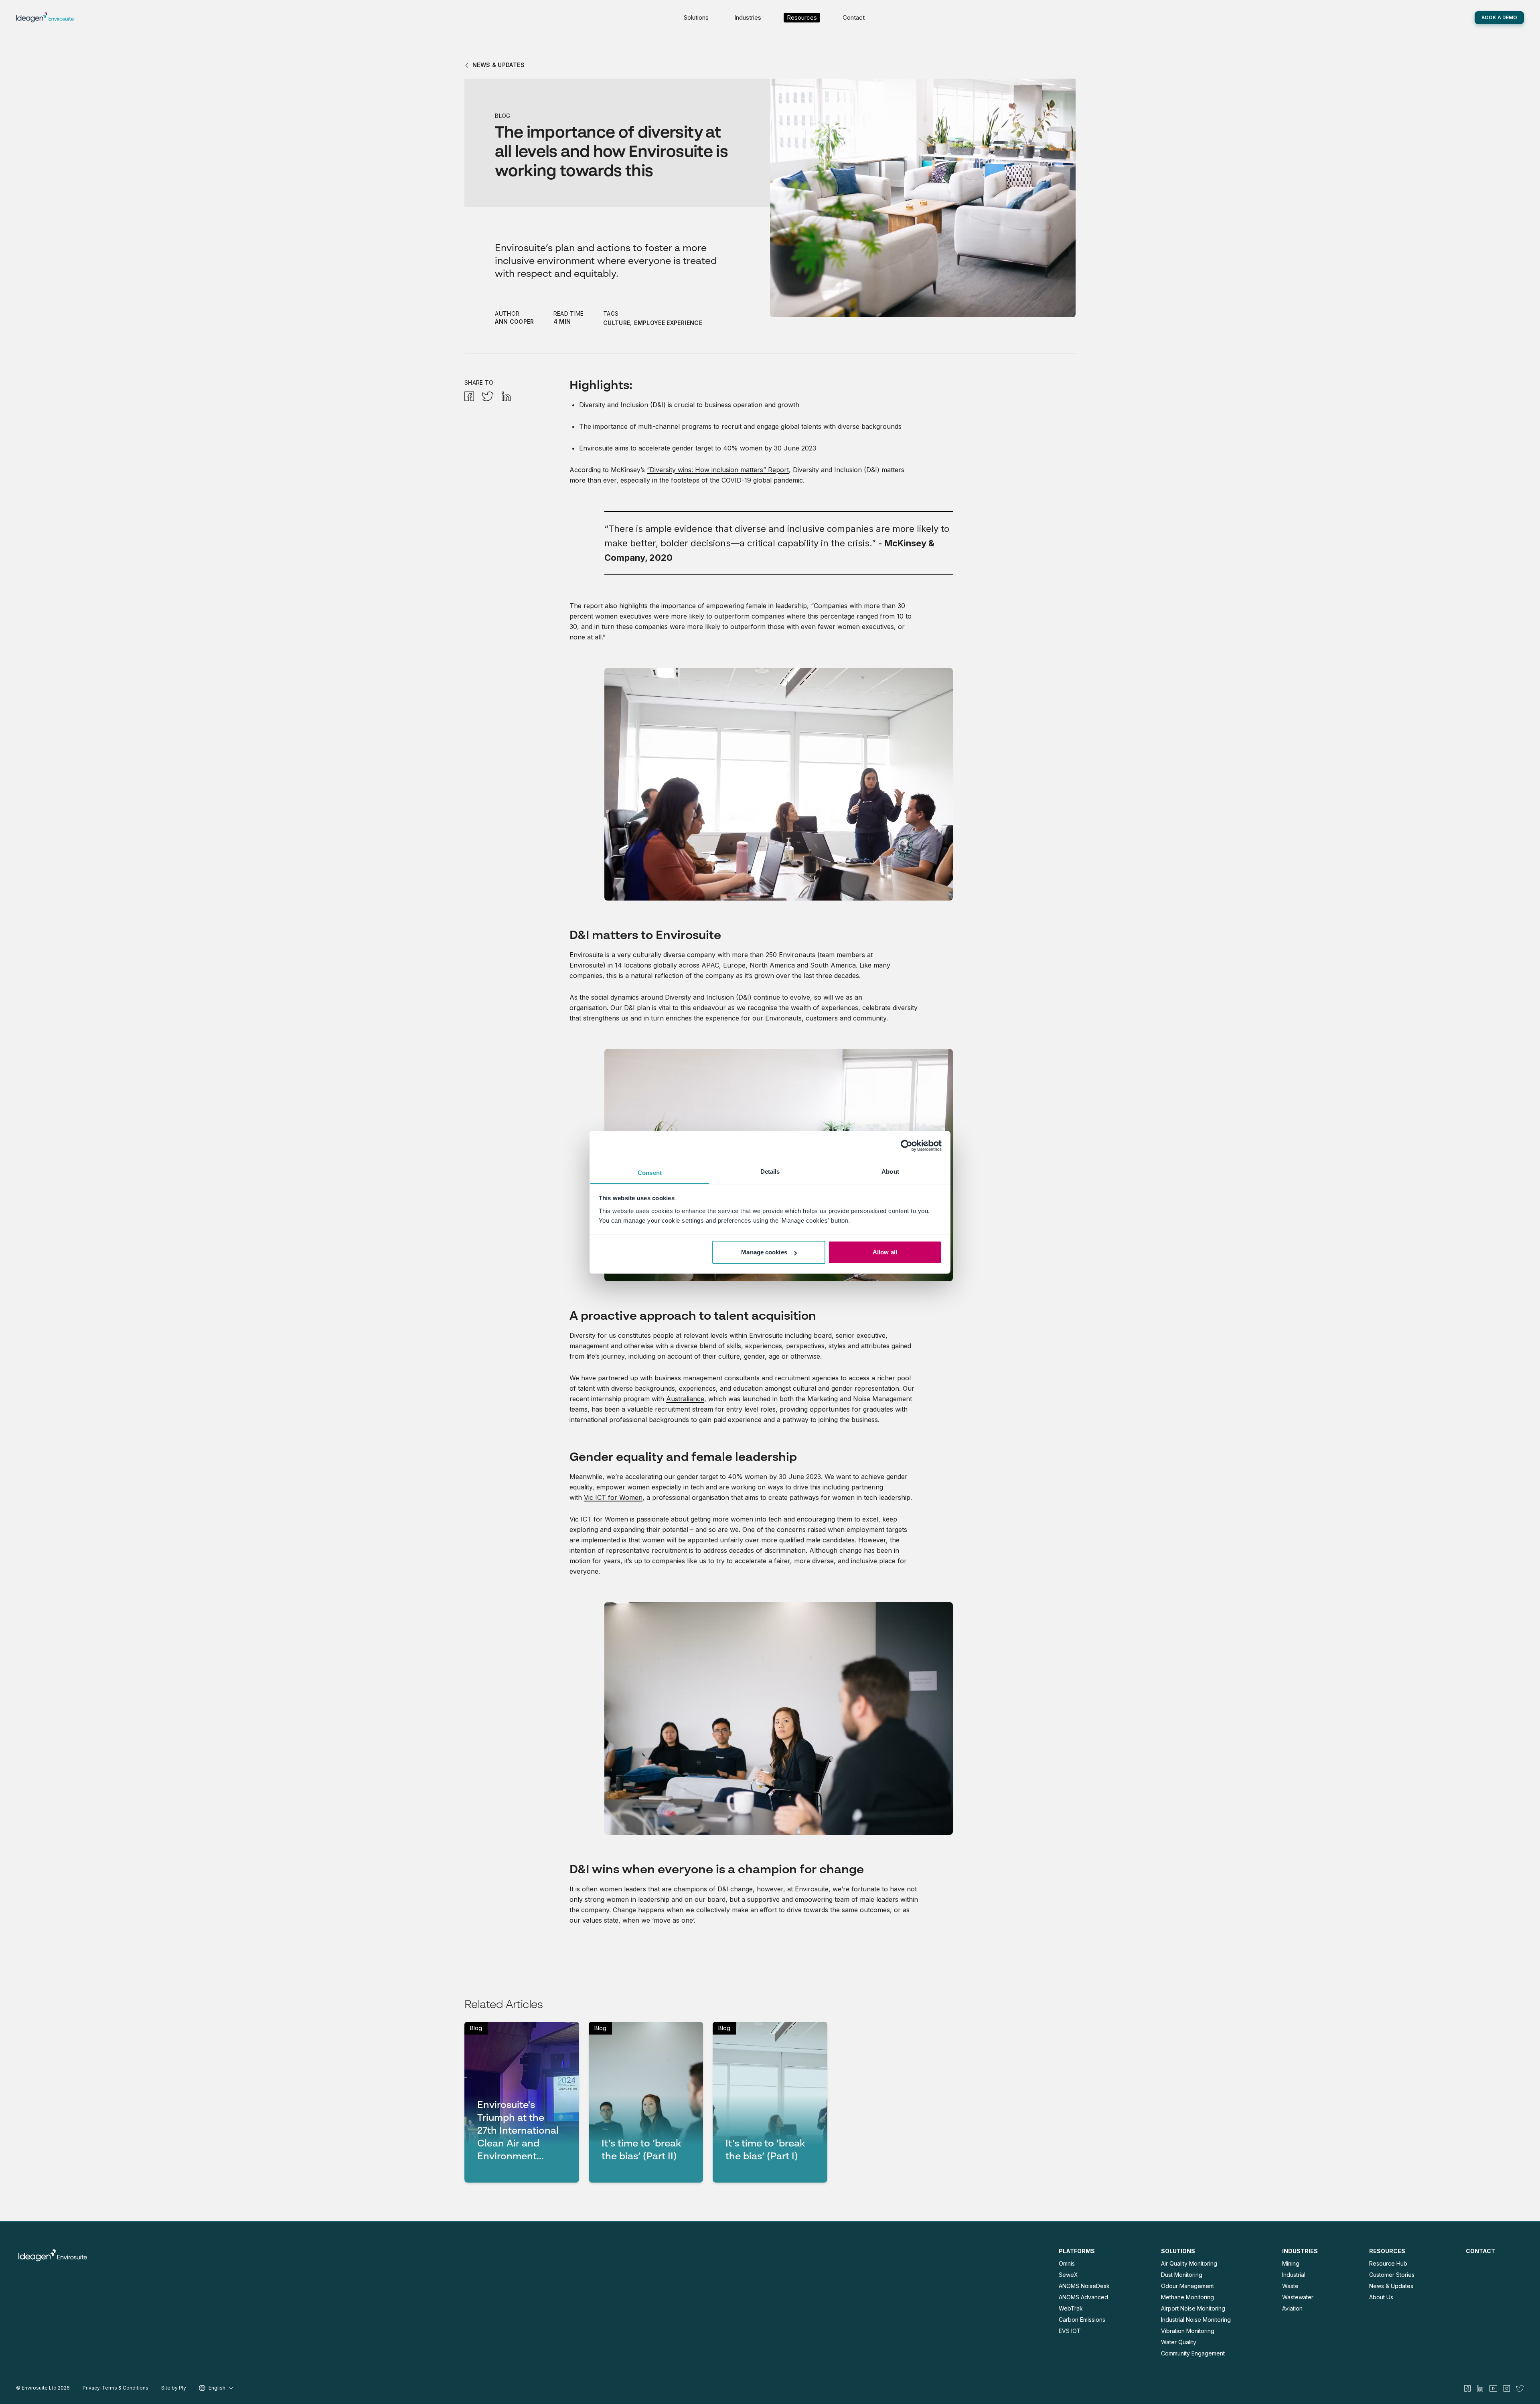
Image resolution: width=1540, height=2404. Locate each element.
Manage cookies (764, 1252)
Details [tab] (770, 1172)
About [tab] (890, 1172)
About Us (1381, 2297)
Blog (503, 116)
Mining (1291, 2263)
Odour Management (1187, 2286)
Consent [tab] (650, 1173)
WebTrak (1071, 2308)
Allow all (885, 1252)
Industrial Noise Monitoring (1196, 2320)
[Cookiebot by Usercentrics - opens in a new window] (907, 1146)
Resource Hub (1388, 2263)
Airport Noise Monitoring (1193, 2308)
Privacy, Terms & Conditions (115, 2388)
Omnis (1067, 2263)
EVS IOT (1070, 2331)
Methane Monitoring (1187, 2297)
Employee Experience (668, 323)
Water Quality (1179, 2342)
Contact (854, 17)
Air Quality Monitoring (1189, 2263)
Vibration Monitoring (1188, 2331)
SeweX (1068, 2275)
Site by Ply (174, 2388)
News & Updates (1391, 2286)
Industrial (1294, 2275)
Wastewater (1298, 2297)
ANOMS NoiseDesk (1084, 2286)
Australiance (685, 1399)
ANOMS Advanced (1083, 2297)
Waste (1290, 2286)
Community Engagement (1193, 2353)
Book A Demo (1499, 17)
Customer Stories (1392, 2275)
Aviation (1292, 2308)
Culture (617, 323)
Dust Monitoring (1182, 2275)
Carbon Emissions (1082, 2320)
